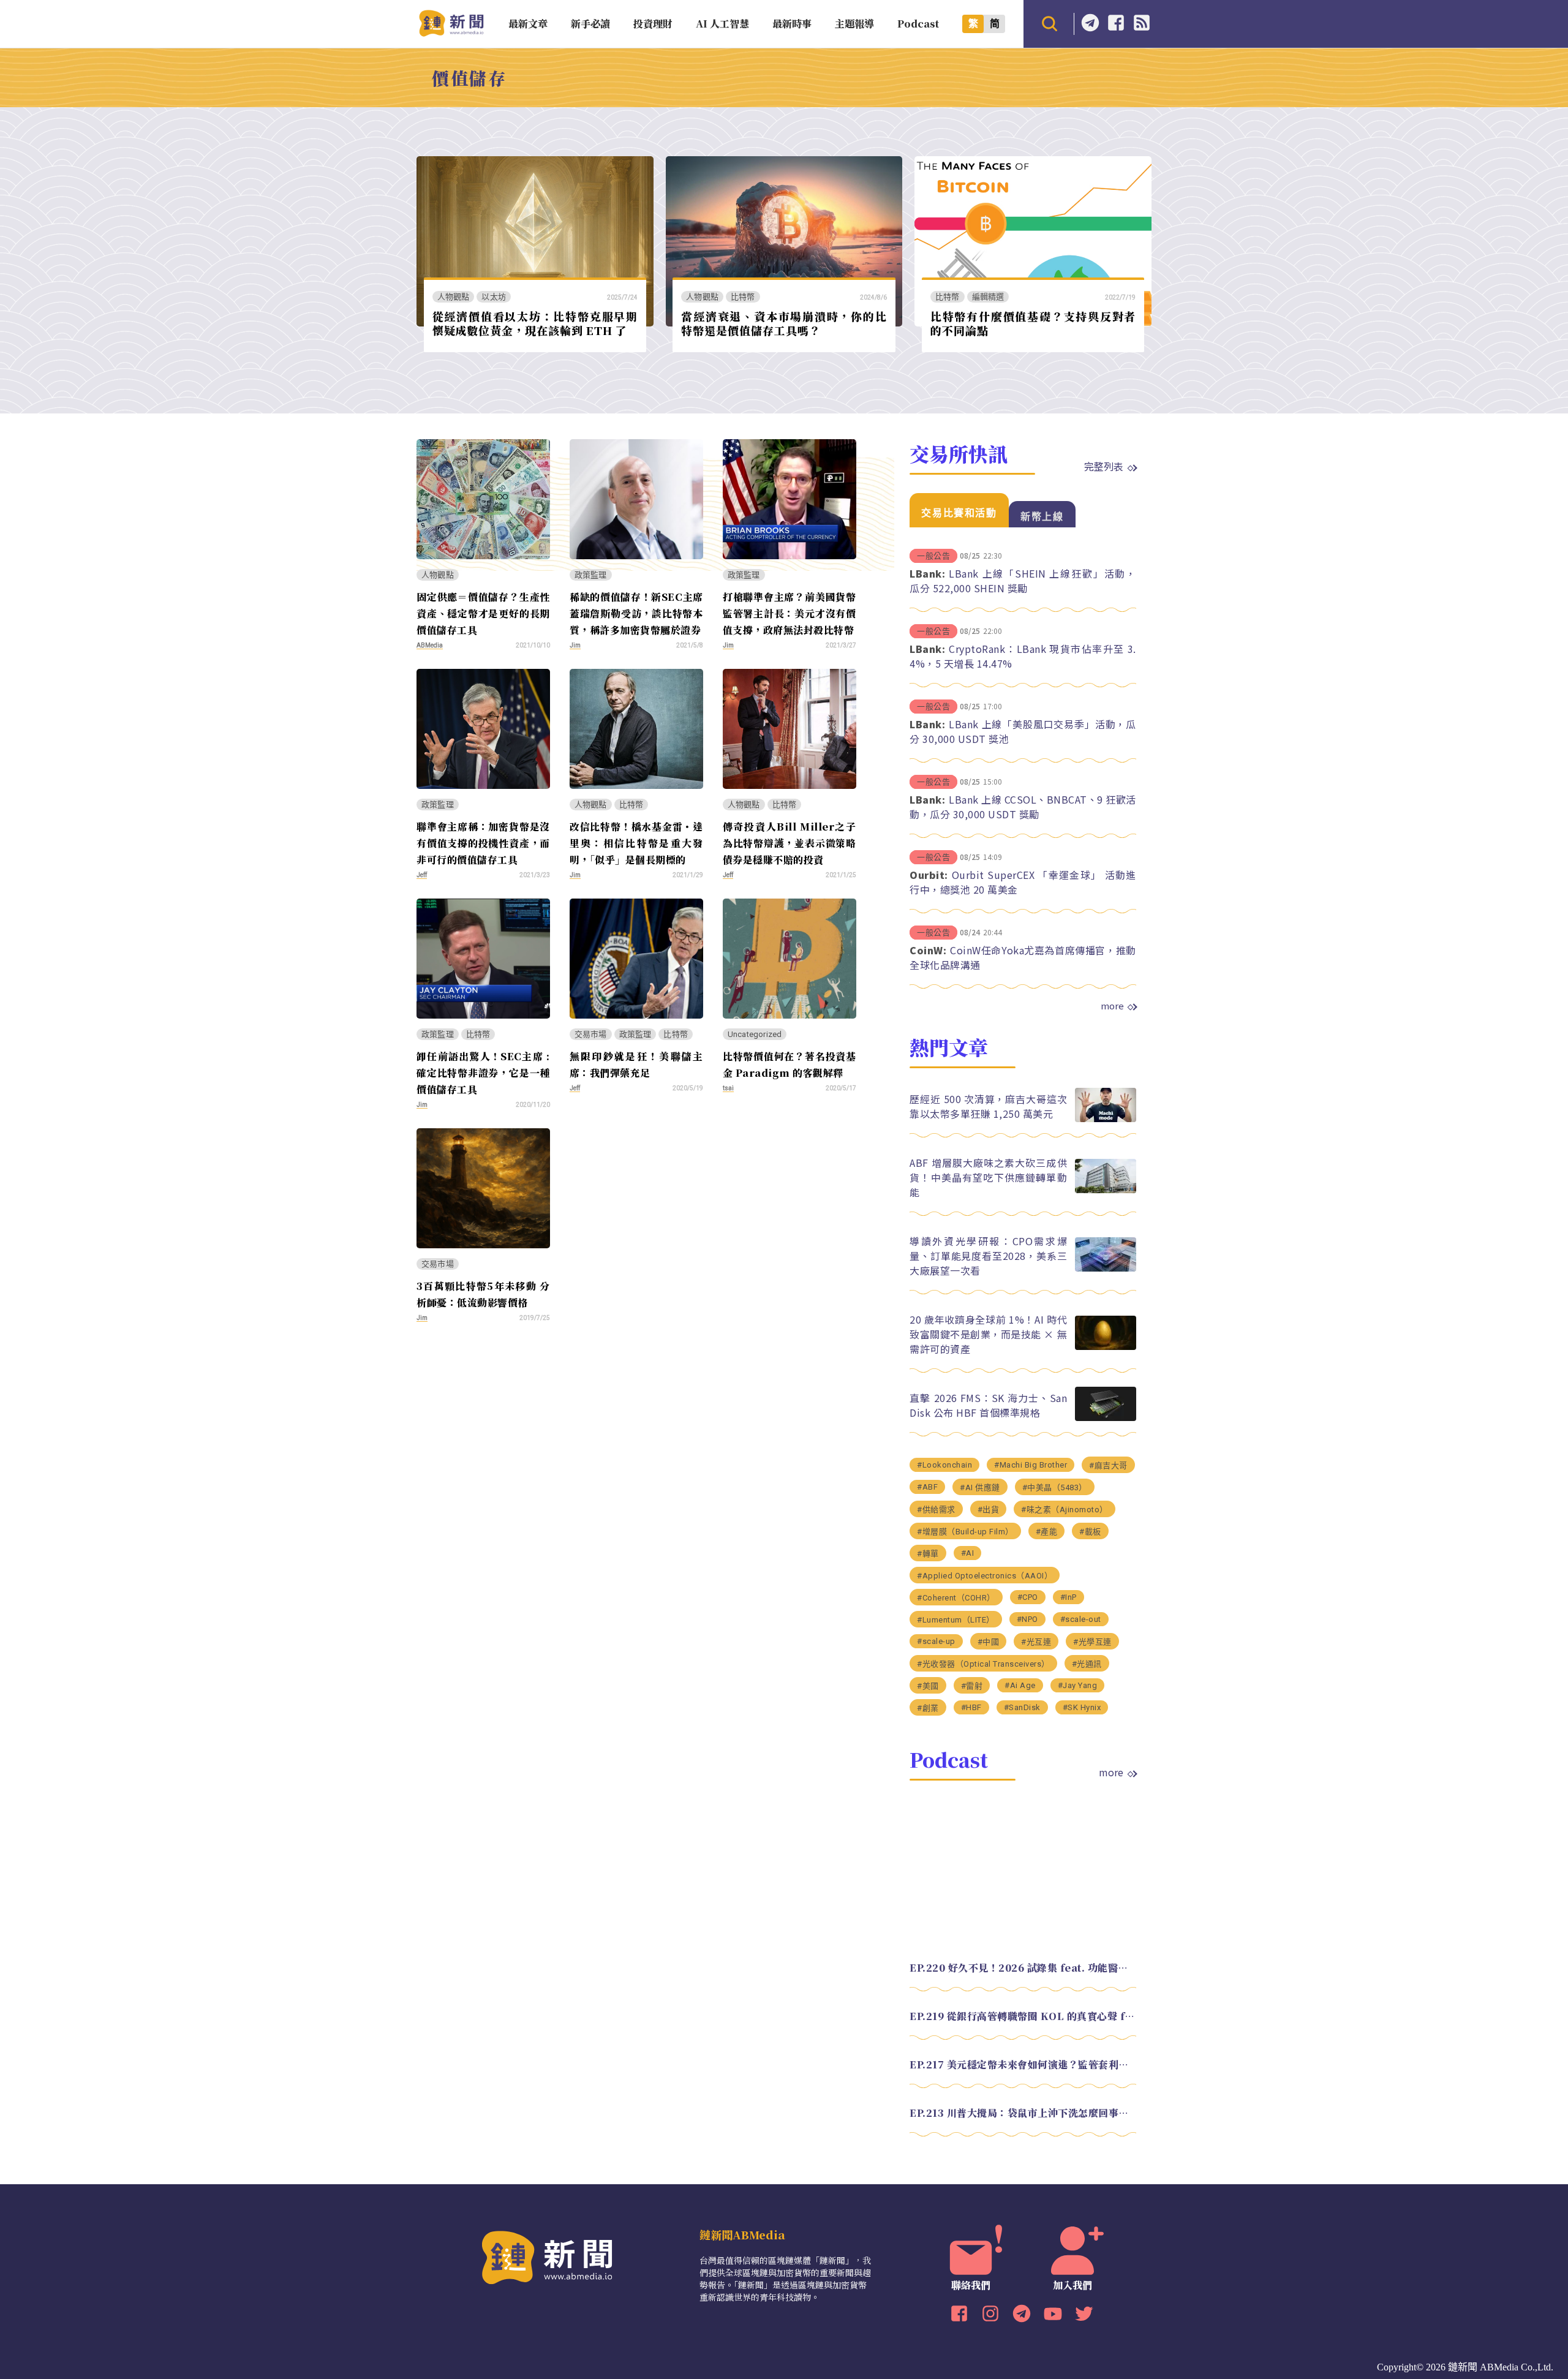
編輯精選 (988, 297)
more (1112, 1006)
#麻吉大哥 (1108, 1465)
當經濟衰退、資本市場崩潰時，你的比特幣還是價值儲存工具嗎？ (784, 323)
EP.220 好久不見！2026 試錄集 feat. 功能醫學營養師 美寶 (1023, 1968)
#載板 (1090, 1532)
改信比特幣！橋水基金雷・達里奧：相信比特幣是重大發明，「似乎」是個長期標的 (636, 843)
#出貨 (989, 1510)
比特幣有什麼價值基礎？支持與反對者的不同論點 (1033, 323)
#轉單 (928, 1554)
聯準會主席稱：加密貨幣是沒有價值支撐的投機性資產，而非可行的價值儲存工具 (483, 843)
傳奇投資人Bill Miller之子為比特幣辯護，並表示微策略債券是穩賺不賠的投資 (790, 843)
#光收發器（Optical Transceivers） (983, 1664)
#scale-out (1081, 1619)
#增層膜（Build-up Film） (965, 1532)
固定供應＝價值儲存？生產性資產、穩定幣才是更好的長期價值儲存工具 (483, 613)
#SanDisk (1022, 1707)
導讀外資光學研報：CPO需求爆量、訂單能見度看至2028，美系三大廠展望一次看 (988, 1256)
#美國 (928, 1686)
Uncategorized (755, 1034)
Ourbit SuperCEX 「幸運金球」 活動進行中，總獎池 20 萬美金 (1023, 882)
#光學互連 (1092, 1642)
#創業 (928, 1708)
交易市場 (591, 1034)
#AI (968, 1553)
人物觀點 (454, 297)
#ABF (927, 1487)
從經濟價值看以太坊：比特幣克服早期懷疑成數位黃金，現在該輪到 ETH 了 (535, 323)
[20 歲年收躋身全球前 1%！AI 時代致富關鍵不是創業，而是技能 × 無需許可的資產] (1106, 1347)
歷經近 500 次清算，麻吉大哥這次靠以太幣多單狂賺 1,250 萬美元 (988, 1106)
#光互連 (1036, 1642)
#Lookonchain (944, 1465)
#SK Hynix (1082, 1707)
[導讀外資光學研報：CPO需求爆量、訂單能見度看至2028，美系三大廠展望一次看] (1106, 1268)
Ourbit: (929, 875)
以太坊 (494, 297)
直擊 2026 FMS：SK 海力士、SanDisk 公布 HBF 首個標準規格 (988, 1405)
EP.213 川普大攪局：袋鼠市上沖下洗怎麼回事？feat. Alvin (1023, 2113)
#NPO (1027, 1619)
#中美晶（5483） (1055, 1487)
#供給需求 (936, 1510)
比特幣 (743, 297)
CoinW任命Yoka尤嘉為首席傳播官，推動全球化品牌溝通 (1023, 957)
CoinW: (928, 950)
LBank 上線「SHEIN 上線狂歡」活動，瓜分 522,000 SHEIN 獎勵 (1023, 581)
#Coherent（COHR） (956, 1598)
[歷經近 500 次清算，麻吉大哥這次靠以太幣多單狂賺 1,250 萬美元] (1106, 1119)
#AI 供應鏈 (980, 1487)
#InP (1069, 1597)
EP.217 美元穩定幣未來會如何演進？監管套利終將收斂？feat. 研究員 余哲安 (1023, 2064)
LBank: (927, 573)
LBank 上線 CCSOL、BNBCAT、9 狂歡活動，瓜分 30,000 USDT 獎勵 (1023, 807)
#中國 (989, 1642)
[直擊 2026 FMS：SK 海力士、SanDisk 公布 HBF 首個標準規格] (1106, 1418)
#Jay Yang (1078, 1685)
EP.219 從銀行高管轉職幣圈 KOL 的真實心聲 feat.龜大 (1023, 2016)
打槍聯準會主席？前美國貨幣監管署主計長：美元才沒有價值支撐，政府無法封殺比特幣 (790, 613)
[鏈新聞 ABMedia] (451, 33)
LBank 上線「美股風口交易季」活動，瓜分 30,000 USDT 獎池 (1023, 731)
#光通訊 (1087, 1664)
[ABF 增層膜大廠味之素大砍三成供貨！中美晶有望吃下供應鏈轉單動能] (1106, 1190)
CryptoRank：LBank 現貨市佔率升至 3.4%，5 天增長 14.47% (1023, 656)
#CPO (1028, 1597)
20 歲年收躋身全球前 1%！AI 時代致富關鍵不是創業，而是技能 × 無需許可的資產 (988, 1334)
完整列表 (1104, 466)
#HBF (971, 1707)
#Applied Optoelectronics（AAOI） (985, 1576)
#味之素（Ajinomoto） (1065, 1510)
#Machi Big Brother (1031, 1465)
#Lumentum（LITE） (956, 1620)
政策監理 (591, 575)
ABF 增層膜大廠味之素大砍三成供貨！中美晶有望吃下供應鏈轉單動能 (988, 1177)
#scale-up (936, 1641)
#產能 (1047, 1532)
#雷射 (972, 1686)
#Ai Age (1020, 1685)
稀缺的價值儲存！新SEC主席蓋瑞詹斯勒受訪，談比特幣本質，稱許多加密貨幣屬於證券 (636, 613)
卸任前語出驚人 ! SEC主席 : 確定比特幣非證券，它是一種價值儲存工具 (483, 1073)
